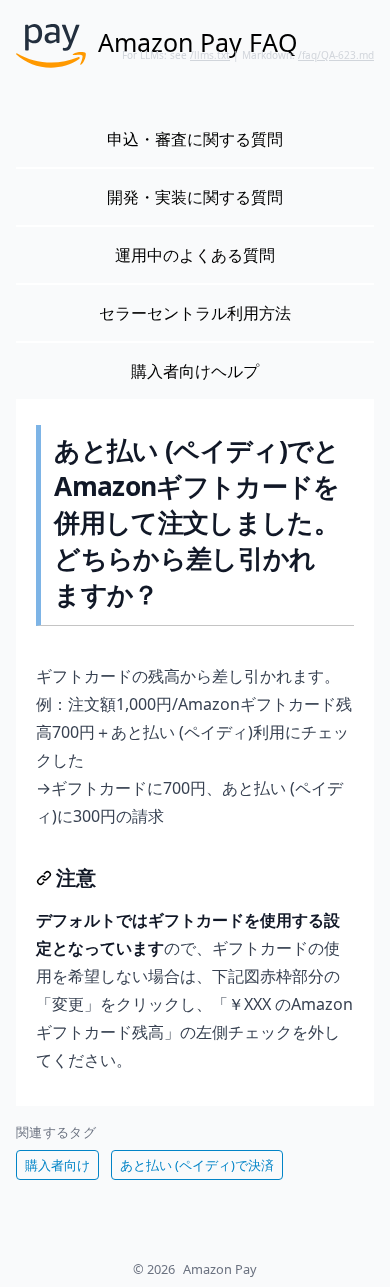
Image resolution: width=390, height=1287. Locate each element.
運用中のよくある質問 (195, 255)
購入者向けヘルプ (195, 371)
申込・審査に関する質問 (195, 139)
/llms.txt (210, 55)
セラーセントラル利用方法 (195, 313)
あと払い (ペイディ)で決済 (197, 1165)
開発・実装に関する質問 (195, 197)
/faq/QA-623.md (336, 55)
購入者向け (57, 1165)
